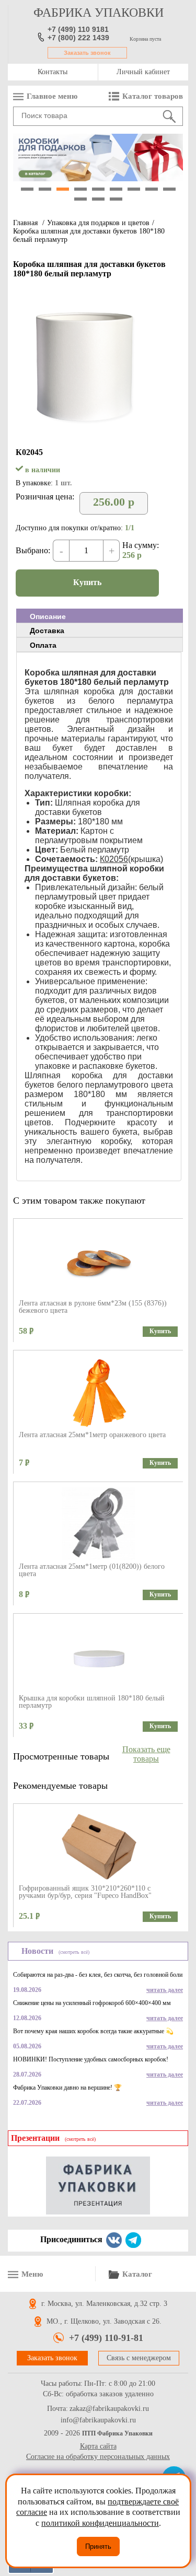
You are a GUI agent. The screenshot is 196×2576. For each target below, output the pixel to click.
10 (80, 199)
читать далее (165, 1990)
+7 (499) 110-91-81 (106, 2338)
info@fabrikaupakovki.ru (98, 2420)
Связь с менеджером (139, 2358)
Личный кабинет (143, 72)
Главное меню (52, 96)
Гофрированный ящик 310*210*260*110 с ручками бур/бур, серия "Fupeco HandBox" (85, 1892)
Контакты (53, 72)
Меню (32, 2274)
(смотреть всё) (74, 1952)
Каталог (137, 2274)
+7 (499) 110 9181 (78, 29)
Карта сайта (98, 2446)
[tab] (100, 616)
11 (98, 199)
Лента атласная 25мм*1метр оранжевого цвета (92, 1435)
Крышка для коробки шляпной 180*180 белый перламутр (92, 1702)
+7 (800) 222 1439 (78, 38)
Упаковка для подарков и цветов (98, 223)
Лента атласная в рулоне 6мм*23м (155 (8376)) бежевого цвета (93, 1307)
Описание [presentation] (48, 616)
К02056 (114, 859)
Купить (87, 582)
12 (116, 199)
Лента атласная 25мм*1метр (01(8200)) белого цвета (92, 1570)
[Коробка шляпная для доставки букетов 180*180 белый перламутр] (84, 432)
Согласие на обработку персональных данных (98, 2457)
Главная (25, 223)
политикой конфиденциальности (100, 2523)
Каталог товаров (153, 96)
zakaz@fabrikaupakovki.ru (109, 2409)
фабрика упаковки (99, 13)
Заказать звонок (87, 53)
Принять (98, 2546)
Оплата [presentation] (43, 645)
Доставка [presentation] (47, 631)
